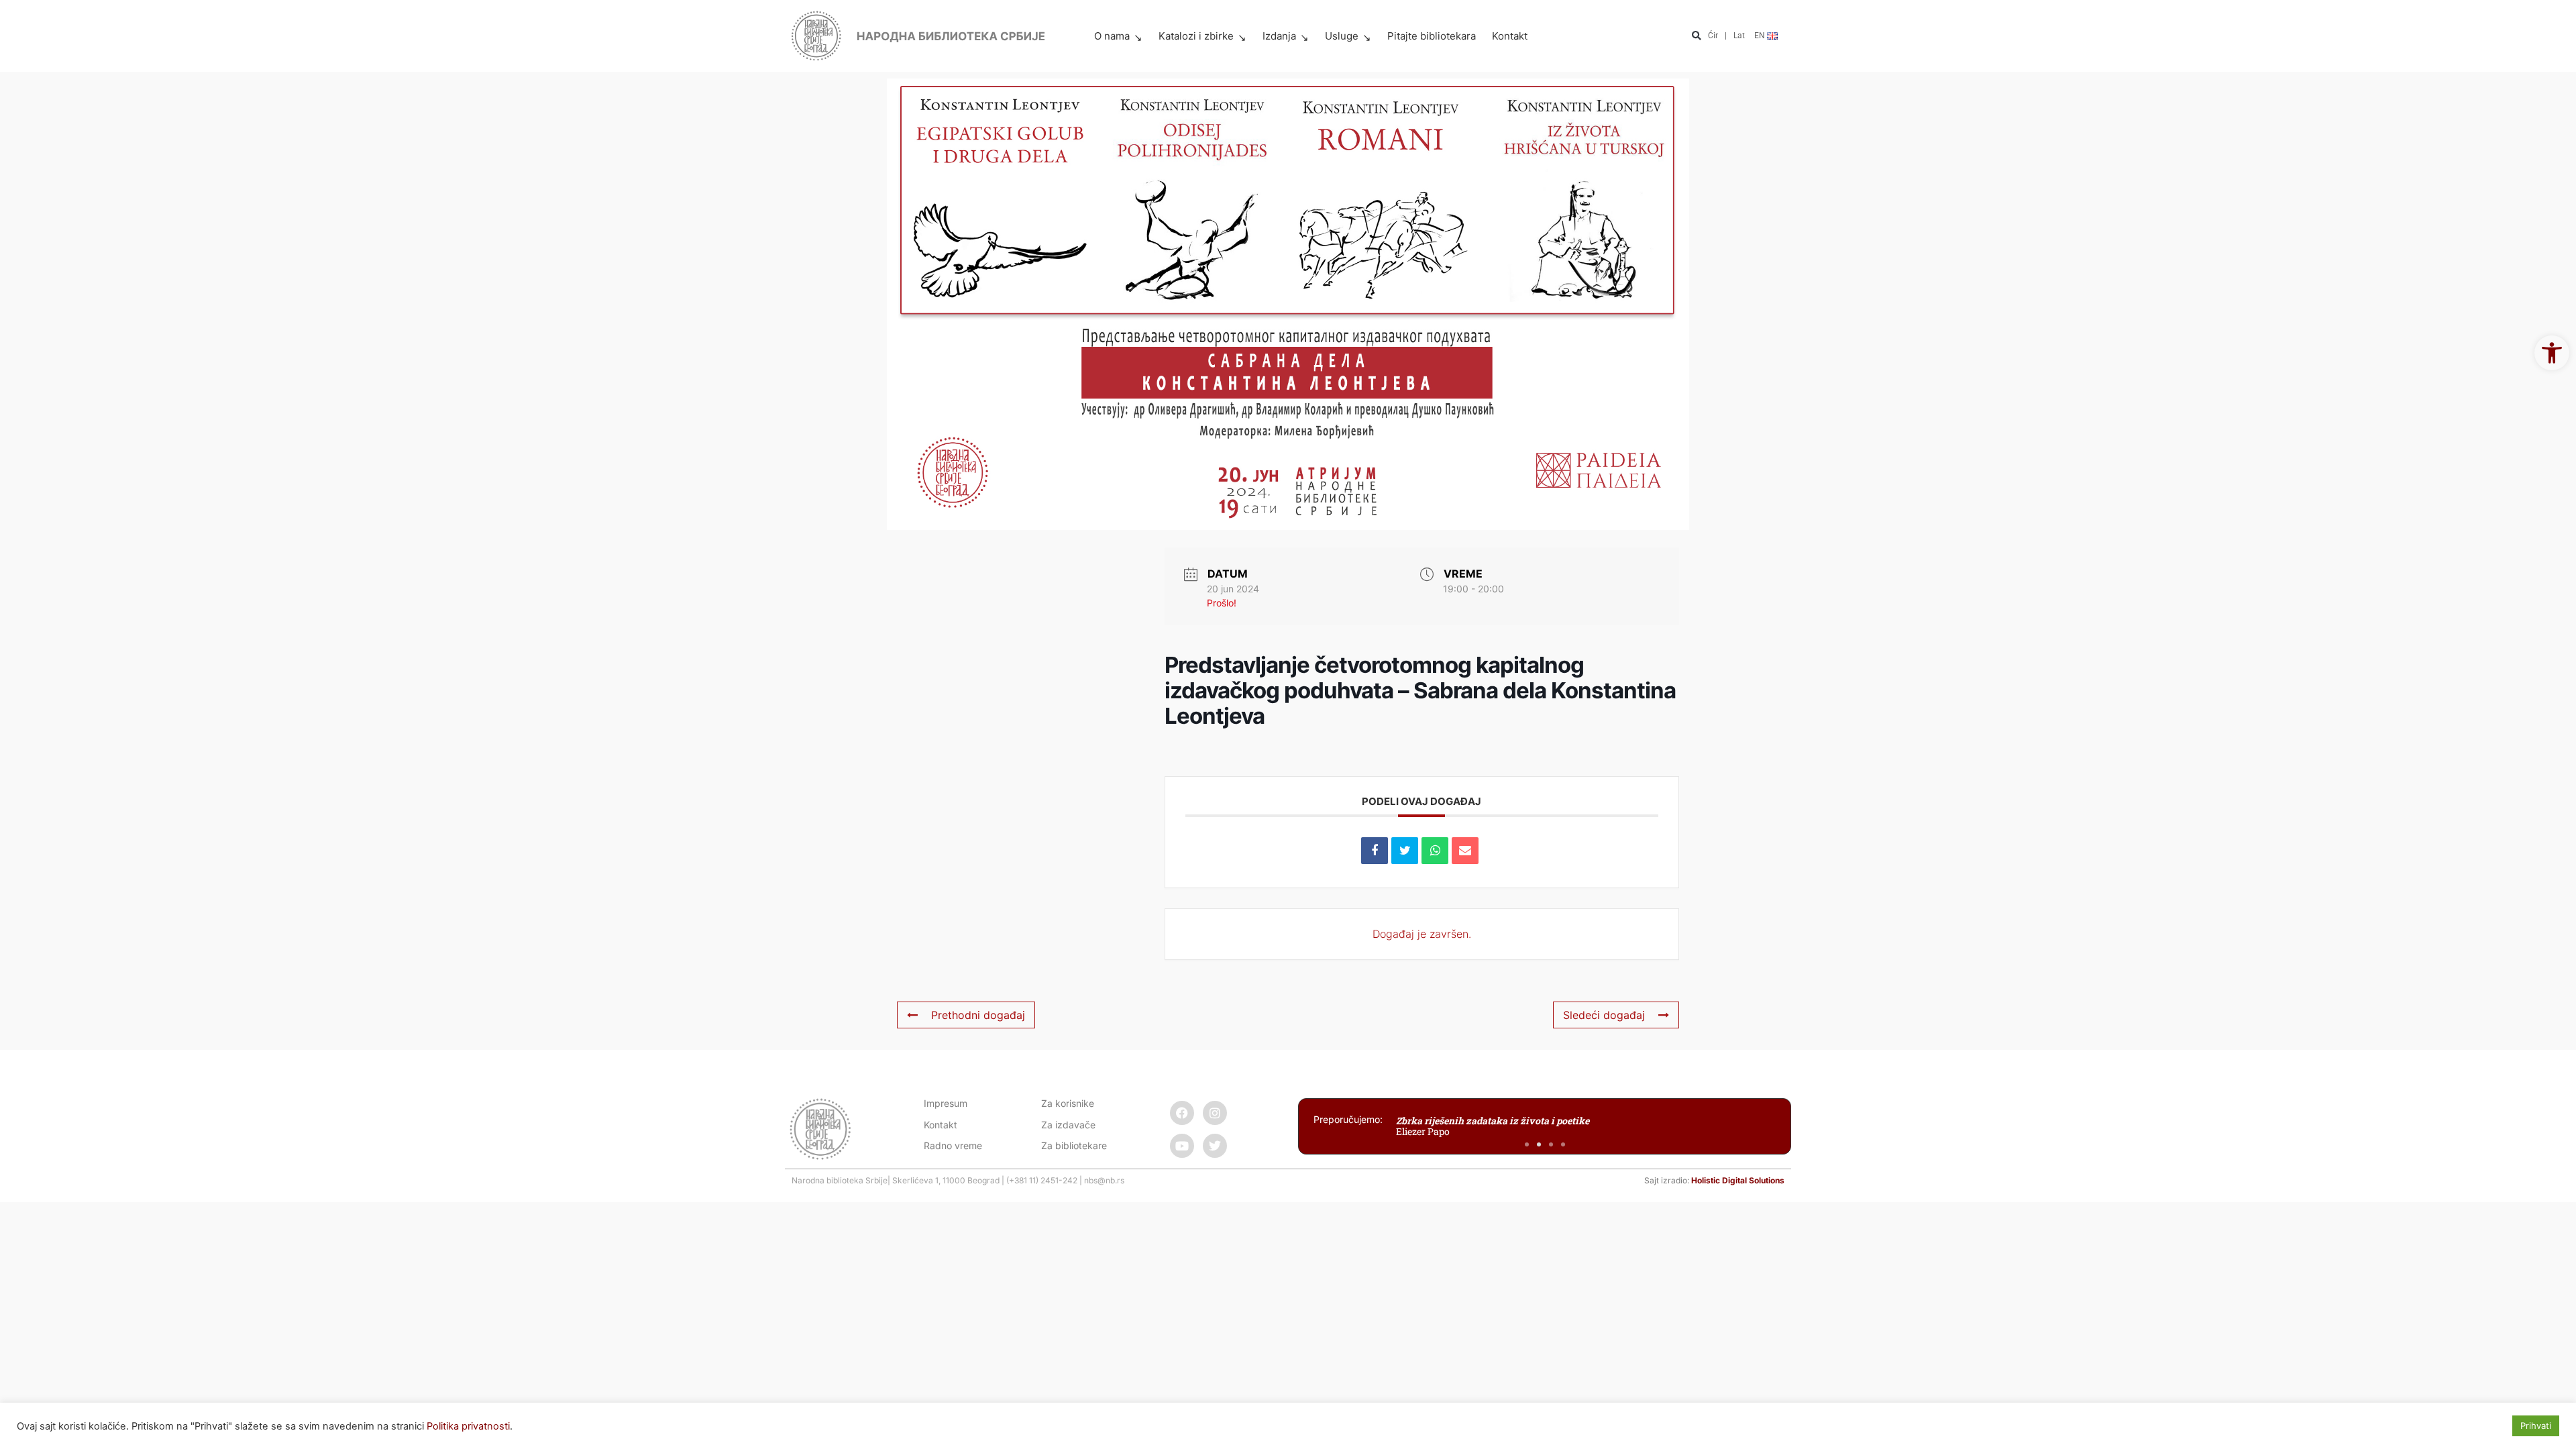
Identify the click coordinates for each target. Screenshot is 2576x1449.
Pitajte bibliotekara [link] (1432, 36)
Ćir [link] (1713, 36)
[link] (2552, 353)
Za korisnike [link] (1068, 1103)
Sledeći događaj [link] (1604, 1015)
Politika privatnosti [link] (468, 1426)
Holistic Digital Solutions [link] (1738, 1180)
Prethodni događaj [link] (978, 1015)
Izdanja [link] (1279, 36)
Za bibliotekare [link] (1074, 1145)
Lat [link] (1739, 36)
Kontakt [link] (1510, 36)
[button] (1696, 37)
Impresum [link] (946, 1103)
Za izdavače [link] (1068, 1125)
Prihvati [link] (2536, 1426)
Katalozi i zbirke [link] (1196, 36)
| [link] (1726, 36)
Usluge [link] (1342, 36)
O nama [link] (1112, 36)
